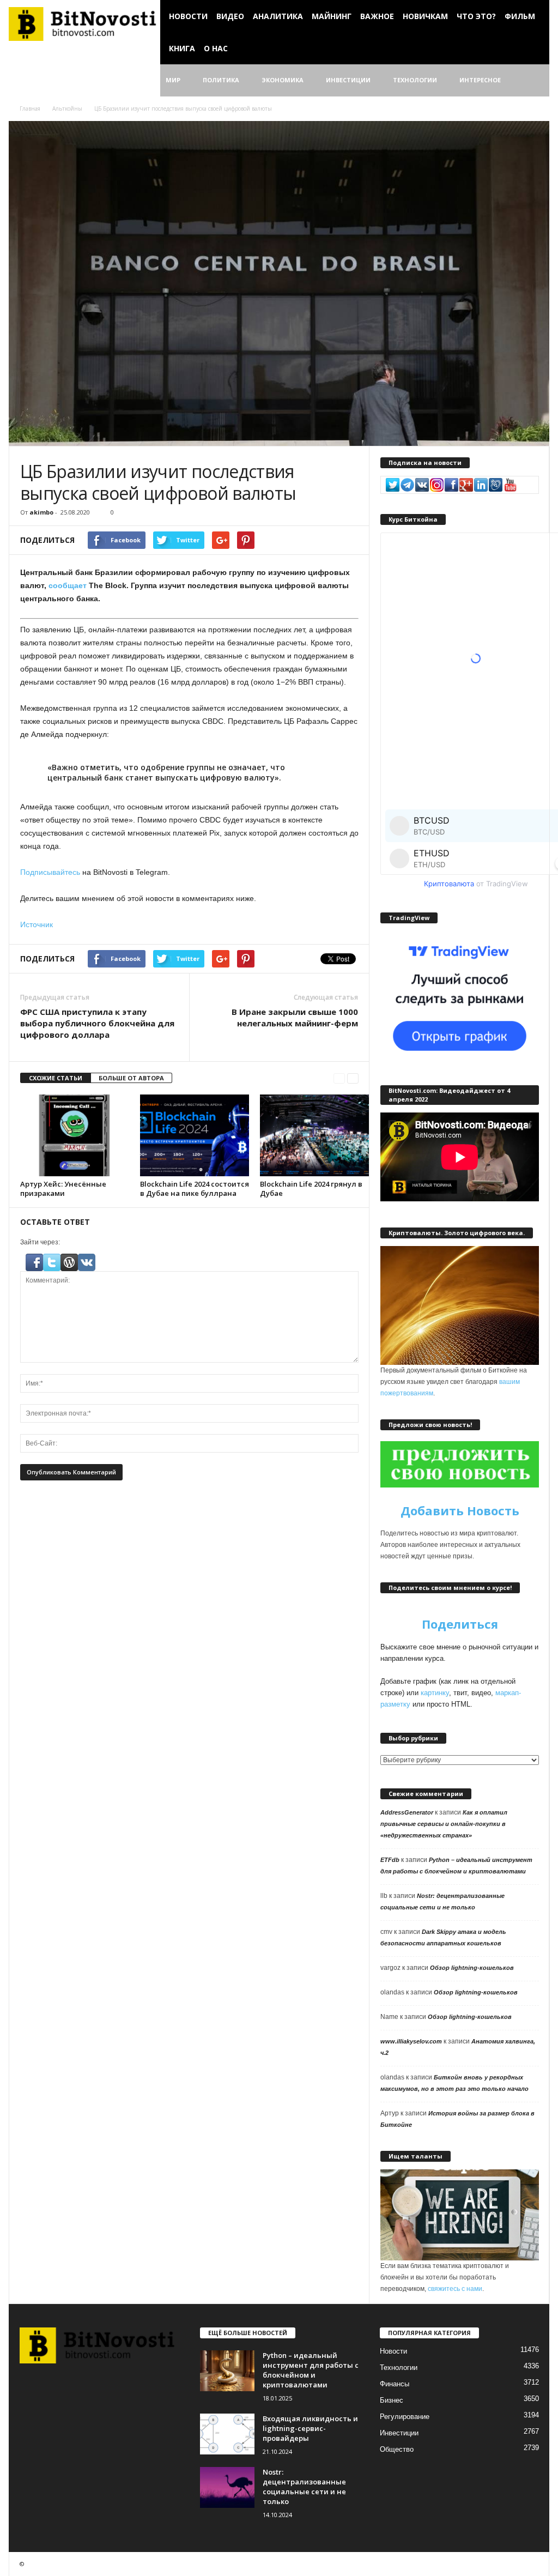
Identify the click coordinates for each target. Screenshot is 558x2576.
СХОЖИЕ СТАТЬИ (56, 1078)
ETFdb (390, 1860)
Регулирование (405, 2417)
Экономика (283, 80)
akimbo (41, 512)
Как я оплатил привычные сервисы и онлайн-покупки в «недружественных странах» (444, 1824)
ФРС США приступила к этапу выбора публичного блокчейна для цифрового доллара (97, 1023)
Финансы (395, 2384)
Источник (37, 924)
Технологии (415, 80)
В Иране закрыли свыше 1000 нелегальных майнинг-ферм (295, 1017)
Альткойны (67, 108)
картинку (435, 1693)
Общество (397, 2449)
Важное (377, 16)
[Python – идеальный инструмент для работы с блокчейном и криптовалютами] (227, 2371)
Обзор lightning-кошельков (472, 1968)
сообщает (68, 585)
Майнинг (332, 16)
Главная (30, 108)
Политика (221, 80)
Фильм (520, 16)
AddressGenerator (407, 1812)
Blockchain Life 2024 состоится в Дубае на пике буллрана (195, 1189)
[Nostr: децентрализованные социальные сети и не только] (227, 2487)
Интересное (480, 80)
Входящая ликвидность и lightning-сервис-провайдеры (310, 2428)
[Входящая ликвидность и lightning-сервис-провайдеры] (227, 2434)
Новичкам (425, 16)
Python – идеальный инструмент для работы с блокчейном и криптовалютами (311, 2370)
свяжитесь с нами (455, 2289)
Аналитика (278, 16)
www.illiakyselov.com (411, 2041)
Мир (173, 80)
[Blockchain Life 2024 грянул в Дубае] (314, 1135)
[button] (533, 81)
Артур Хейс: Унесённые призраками (63, 1189)
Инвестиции (348, 80)
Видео (230, 16)
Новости (188, 16)
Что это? (476, 16)
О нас (216, 48)
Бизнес (392, 2400)
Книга (182, 48)
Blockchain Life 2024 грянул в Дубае (311, 1189)
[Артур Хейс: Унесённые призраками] (75, 1135)
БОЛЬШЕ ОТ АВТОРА (131, 1078)
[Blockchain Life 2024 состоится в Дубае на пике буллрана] (195, 1135)
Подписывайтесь (50, 872)
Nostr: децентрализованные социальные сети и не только (304, 2487)
